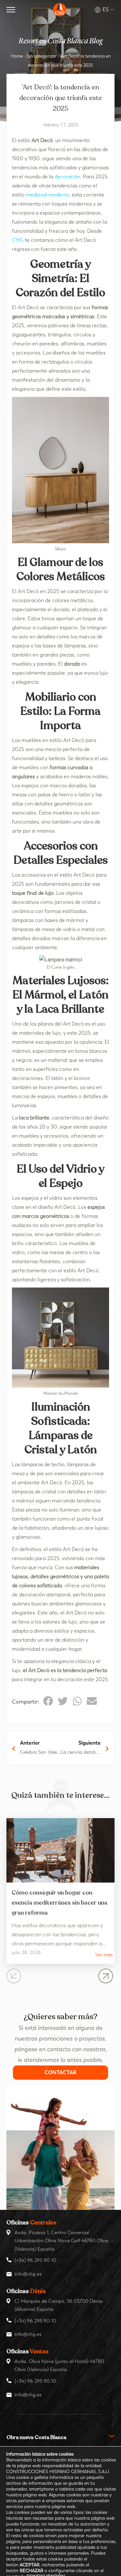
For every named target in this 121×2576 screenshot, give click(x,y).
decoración (67, 177)
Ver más (104, 1955)
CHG (18, 240)
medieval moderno (48, 195)
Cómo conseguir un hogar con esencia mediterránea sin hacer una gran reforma (60, 1903)
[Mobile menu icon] (11, 10)
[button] (48, 1701)
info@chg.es (28, 2274)
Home (17, 56)
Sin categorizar (42, 56)
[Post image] (60, 1850)
